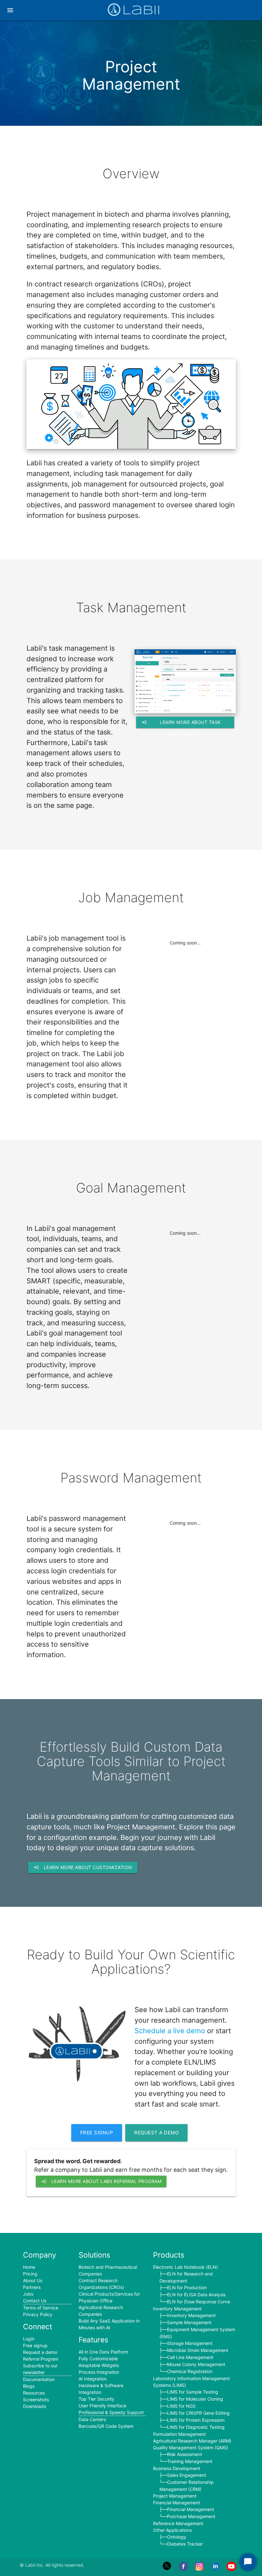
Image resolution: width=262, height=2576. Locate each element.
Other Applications (172, 2530)
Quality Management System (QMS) (191, 2448)
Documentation (39, 2379)
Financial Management (177, 2503)
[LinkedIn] (215, 2569)
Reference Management (178, 2523)
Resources (34, 2393)
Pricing (30, 2274)
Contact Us (35, 2301)
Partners (32, 2287)
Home (29, 2267)
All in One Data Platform (103, 2352)
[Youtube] (231, 2569)
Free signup (97, 2133)
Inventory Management (177, 2309)
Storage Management (190, 2343)
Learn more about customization (83, 1867)
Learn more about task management (181, 723)
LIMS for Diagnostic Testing (196, 2427)
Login (29, 2339)
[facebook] (183, 2569)
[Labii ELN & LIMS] (134, 12)
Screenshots (36, 2399)
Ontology (177, 2537)
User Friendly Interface (102, 2406)
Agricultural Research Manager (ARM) (192, 2441)
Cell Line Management (190, 2357)
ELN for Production (187, 2287)
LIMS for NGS (181, 2406)
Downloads (35, 2406)
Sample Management (189, 2322)
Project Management (175, 2496)
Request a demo (156, 2133)
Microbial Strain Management (198, 2350)
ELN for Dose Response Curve (199, 2302)
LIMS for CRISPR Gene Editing (198, 2413)
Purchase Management (191, 2516)
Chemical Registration (190, 2371)
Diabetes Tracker (185, 2544)
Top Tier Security (96, 2399)
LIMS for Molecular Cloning (195, 2399)
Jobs (28, 2294)
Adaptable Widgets (99, 2365)
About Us (33, 2280)
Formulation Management (179, 2434)
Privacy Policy (38, 2314)
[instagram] (199, 2569)
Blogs (29, 2386)
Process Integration (99, 2372)
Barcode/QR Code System (106, 2426)
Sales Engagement (187, 2475)
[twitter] (167, 2569)
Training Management (190, 2461)
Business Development (177, 2468)
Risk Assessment (185, 2454)
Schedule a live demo (170, 2031)
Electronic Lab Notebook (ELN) (185, 2267)
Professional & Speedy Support (111, 2412)
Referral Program (41, 2359)
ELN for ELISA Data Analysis (196, 2295)
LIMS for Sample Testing (193, 2392)
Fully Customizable (98, 2359)
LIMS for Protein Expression (196, 2420)
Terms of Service (41, 2308)
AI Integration (93, 2379)
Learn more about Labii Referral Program (101, 2181)
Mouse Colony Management (196, 2364)
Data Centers (92, 2419)
